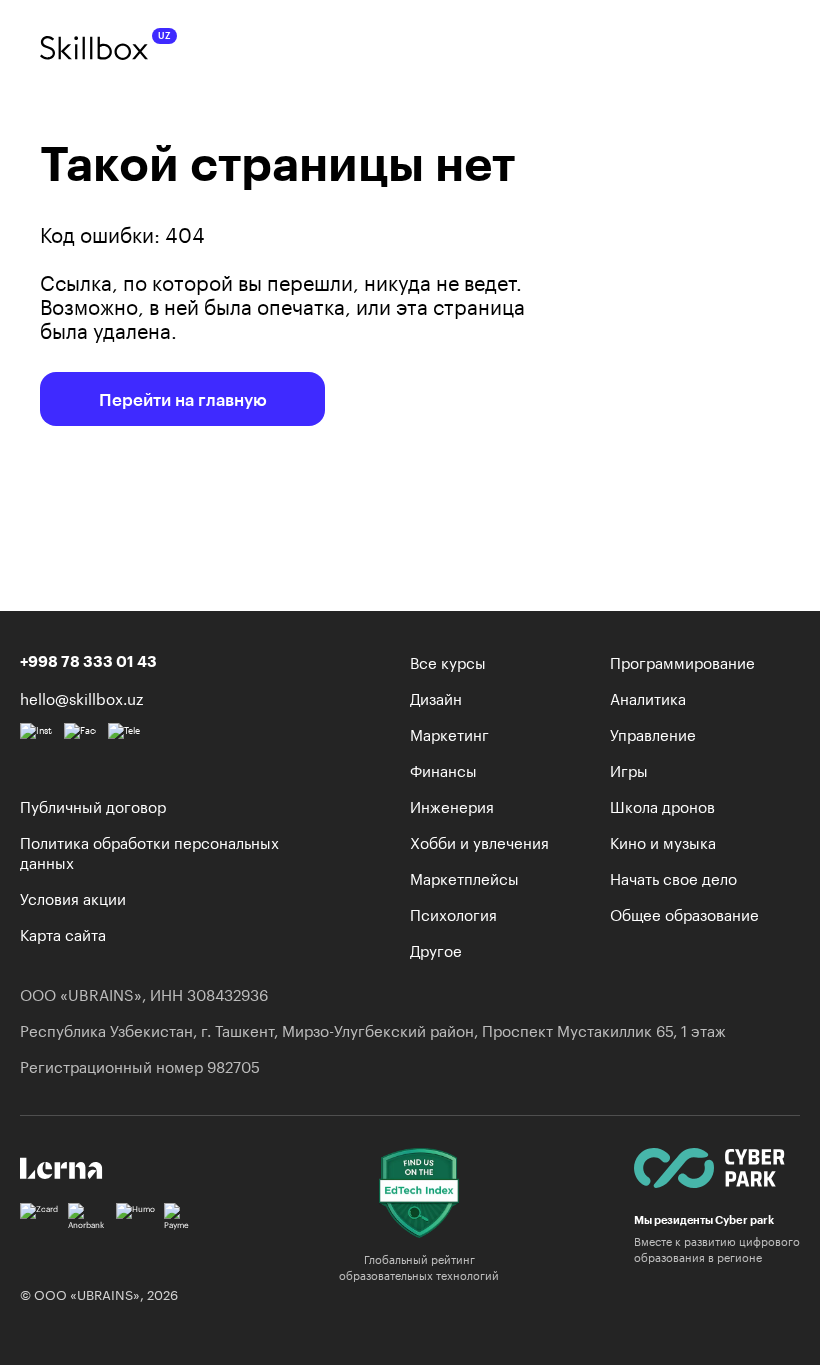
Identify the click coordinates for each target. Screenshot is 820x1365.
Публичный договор (93, 805)
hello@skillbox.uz (81, 697)
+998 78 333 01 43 (88, 661)
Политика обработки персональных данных (149, 851)
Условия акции (73, 897)
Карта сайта (63, 933)
